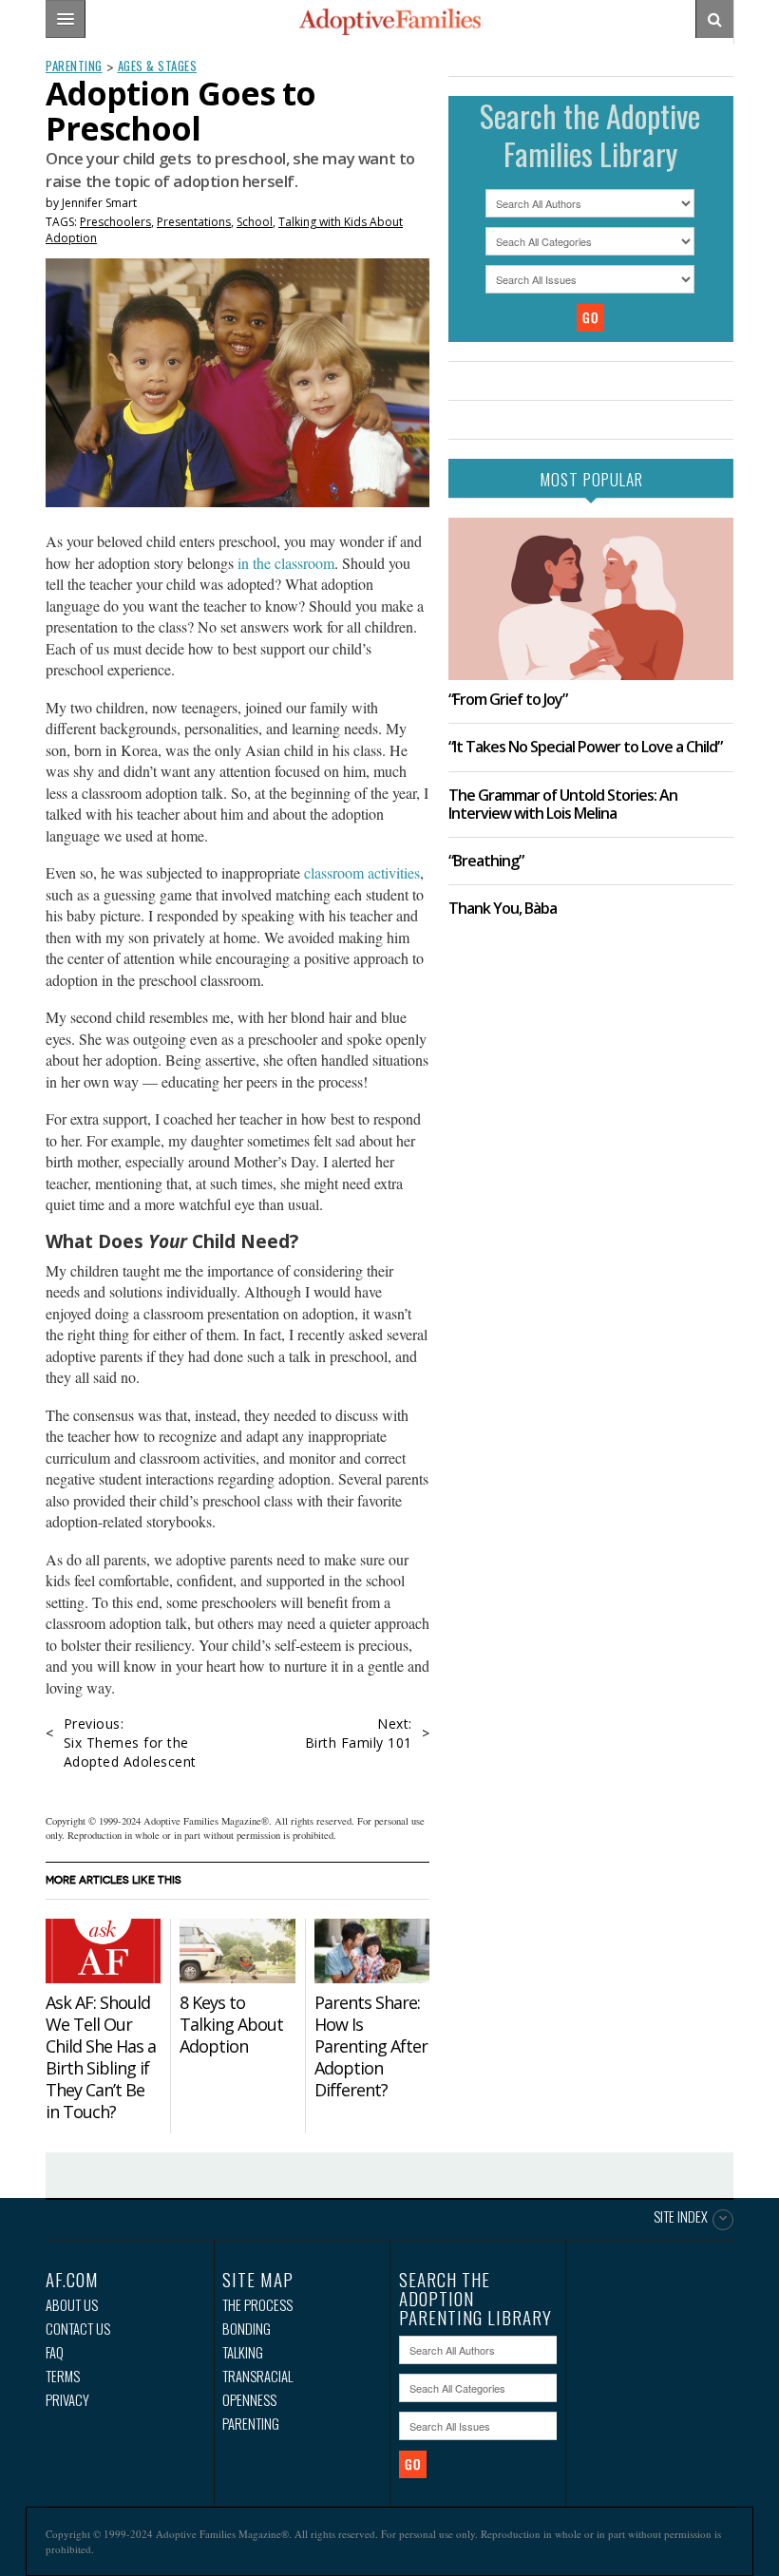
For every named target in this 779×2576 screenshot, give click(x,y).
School (255, 222)
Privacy (67, 2400)
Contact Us (78, 2329)
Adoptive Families (389, 22)
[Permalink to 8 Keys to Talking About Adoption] (237, 1951)
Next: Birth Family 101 (359, 1733)
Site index (681, 2218)
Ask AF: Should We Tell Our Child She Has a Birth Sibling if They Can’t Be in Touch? (101, 2057)
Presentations (194, 222)
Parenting (74, 66)
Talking (243, 2352)
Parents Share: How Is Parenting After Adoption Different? (371, 2046)
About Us (72, 2305)
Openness (249, 2400)
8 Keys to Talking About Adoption (231, 2024)
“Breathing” (486, 861)
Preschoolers (115, 222)
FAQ (55, 2352)
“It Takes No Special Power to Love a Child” (585, 747)
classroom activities (362, 872)
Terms (63, 2376)
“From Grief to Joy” (508, 699)
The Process (257, 2305)
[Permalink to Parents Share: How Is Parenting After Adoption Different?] (372, 1951)
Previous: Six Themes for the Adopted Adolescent (130, 1743)
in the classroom (286, 563)
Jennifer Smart (99, 203)
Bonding (247, 2329)
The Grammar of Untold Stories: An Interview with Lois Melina (563, 804)
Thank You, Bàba (503, 908)
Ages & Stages (158, 66)
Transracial (257, 2376)
